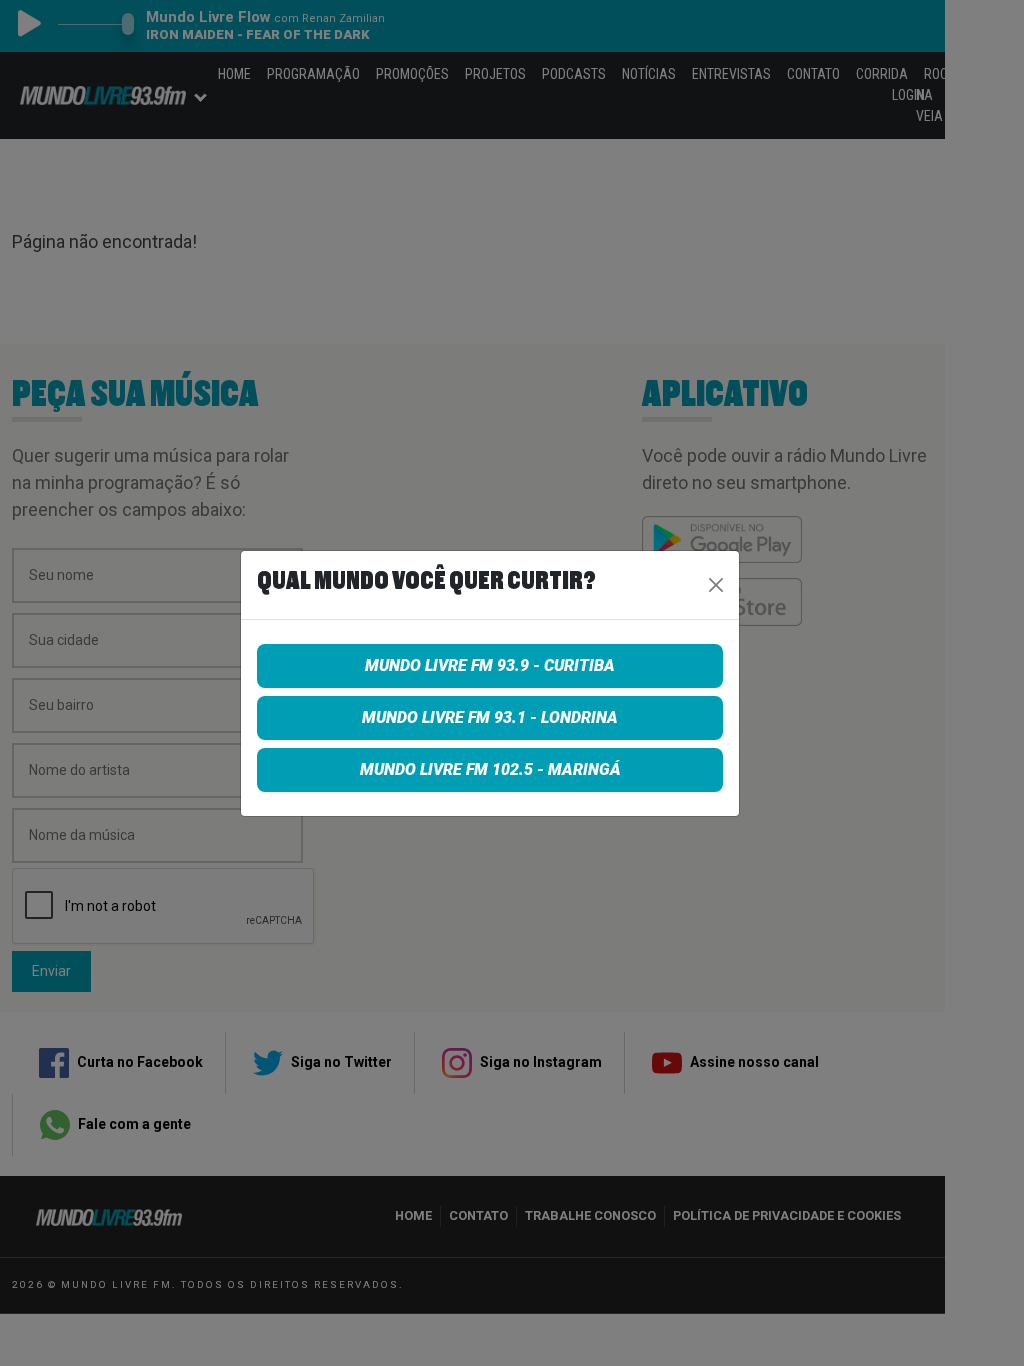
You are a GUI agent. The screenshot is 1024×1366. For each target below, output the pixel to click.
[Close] (716, 585)
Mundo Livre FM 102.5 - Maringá (490, 769)
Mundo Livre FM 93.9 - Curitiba (490, 665)
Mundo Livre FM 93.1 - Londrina (490, 717)
